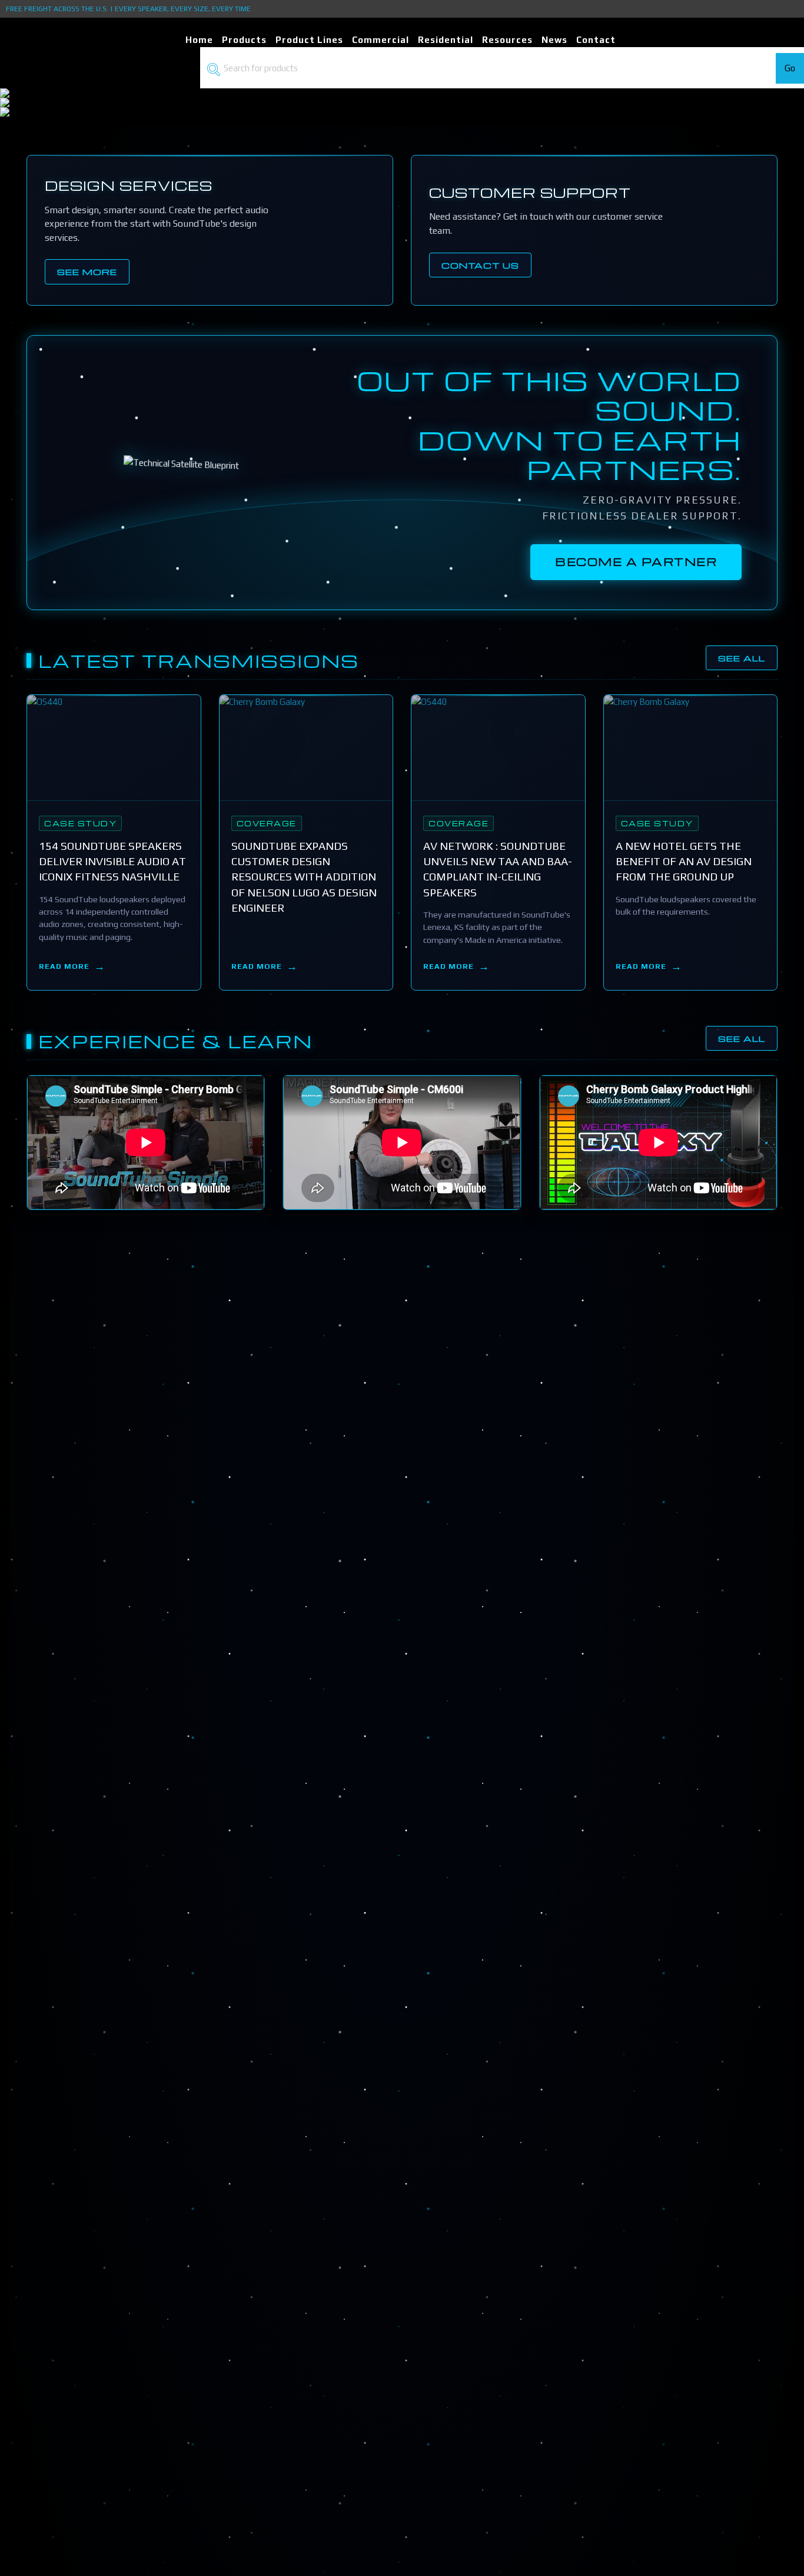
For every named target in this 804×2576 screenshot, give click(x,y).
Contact (596, 40)
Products (244, 40)
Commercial (381, 40)
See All (742, 658)
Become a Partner (636, 562)
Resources (507, 40)
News (554, 40)
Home (199, 40)
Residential (446, 40)
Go (790, 68)
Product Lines (309, 40)
